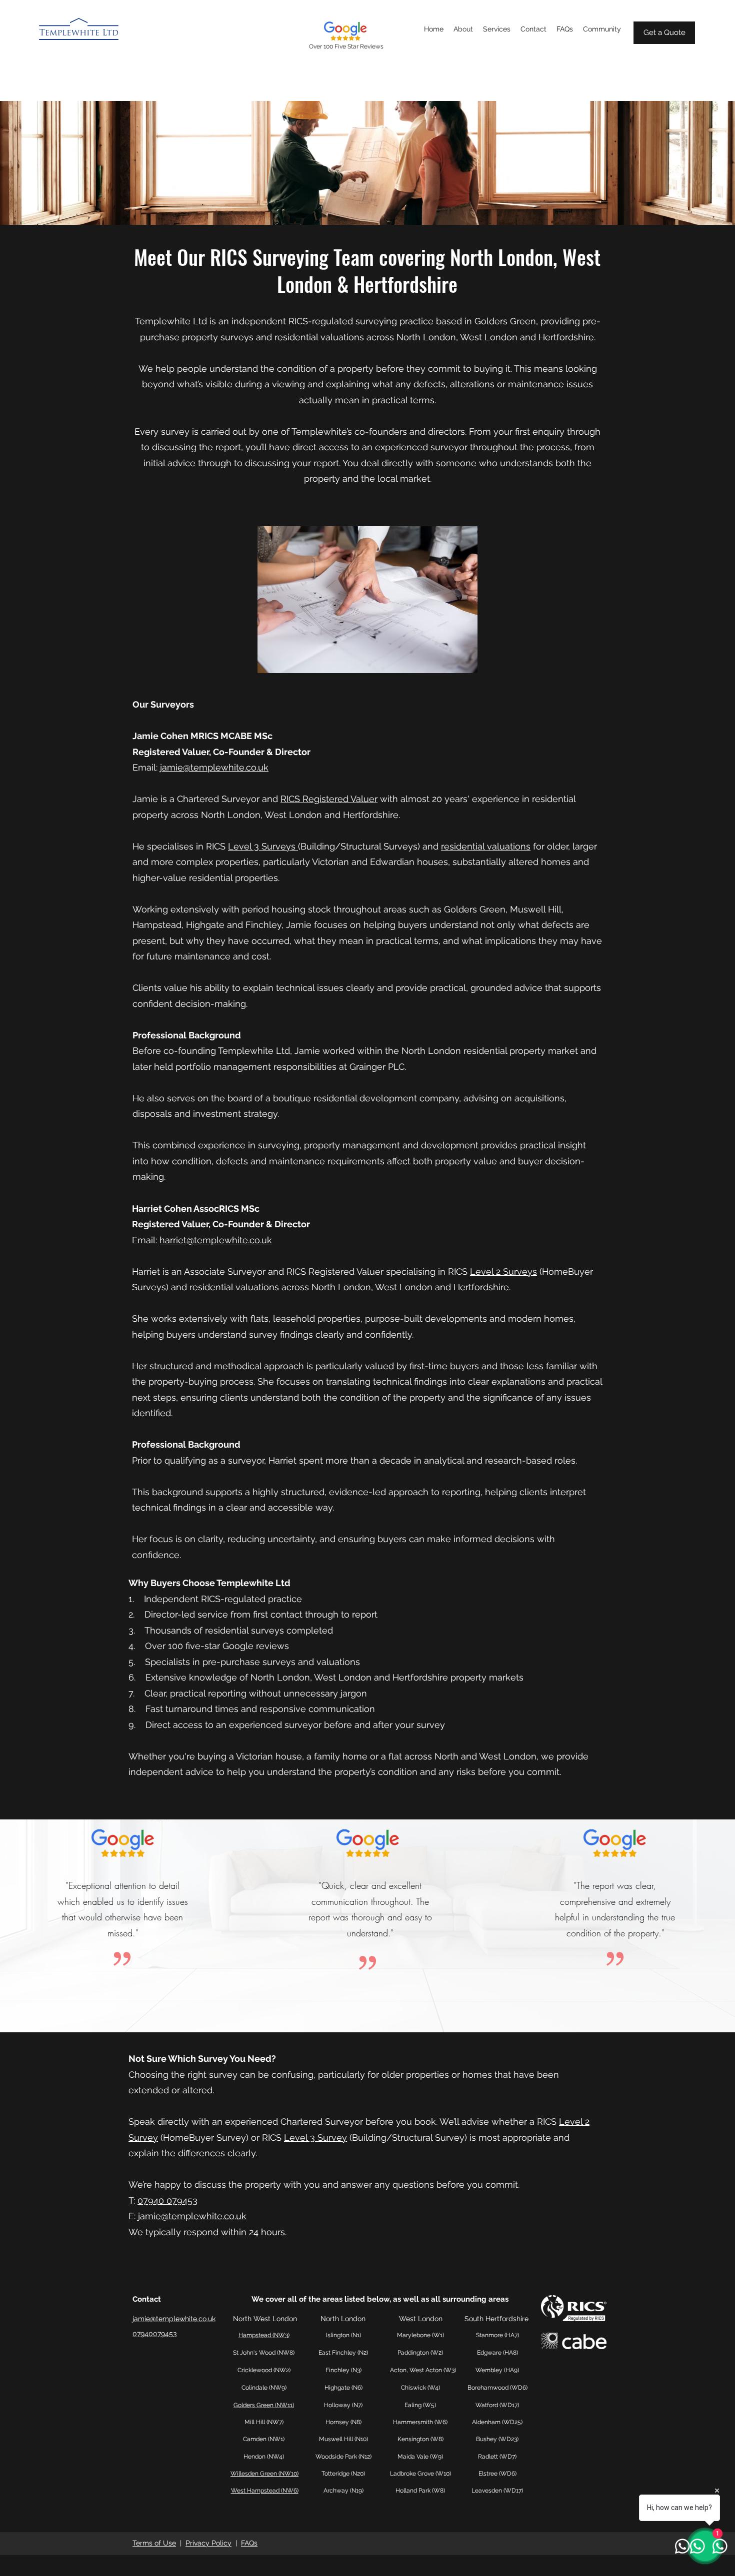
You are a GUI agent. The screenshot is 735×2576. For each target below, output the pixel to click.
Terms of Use (154, 2543)
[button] (497, 29)
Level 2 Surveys (503, 1272)
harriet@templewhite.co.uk (216, 1240)
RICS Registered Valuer (329, 799)
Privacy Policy (208, 2543)
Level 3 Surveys (263, 846)
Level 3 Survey (315, 2138)
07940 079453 (167, 2200)
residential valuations (486, 846)
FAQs (249, 2543)
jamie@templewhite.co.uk (214, 767)
